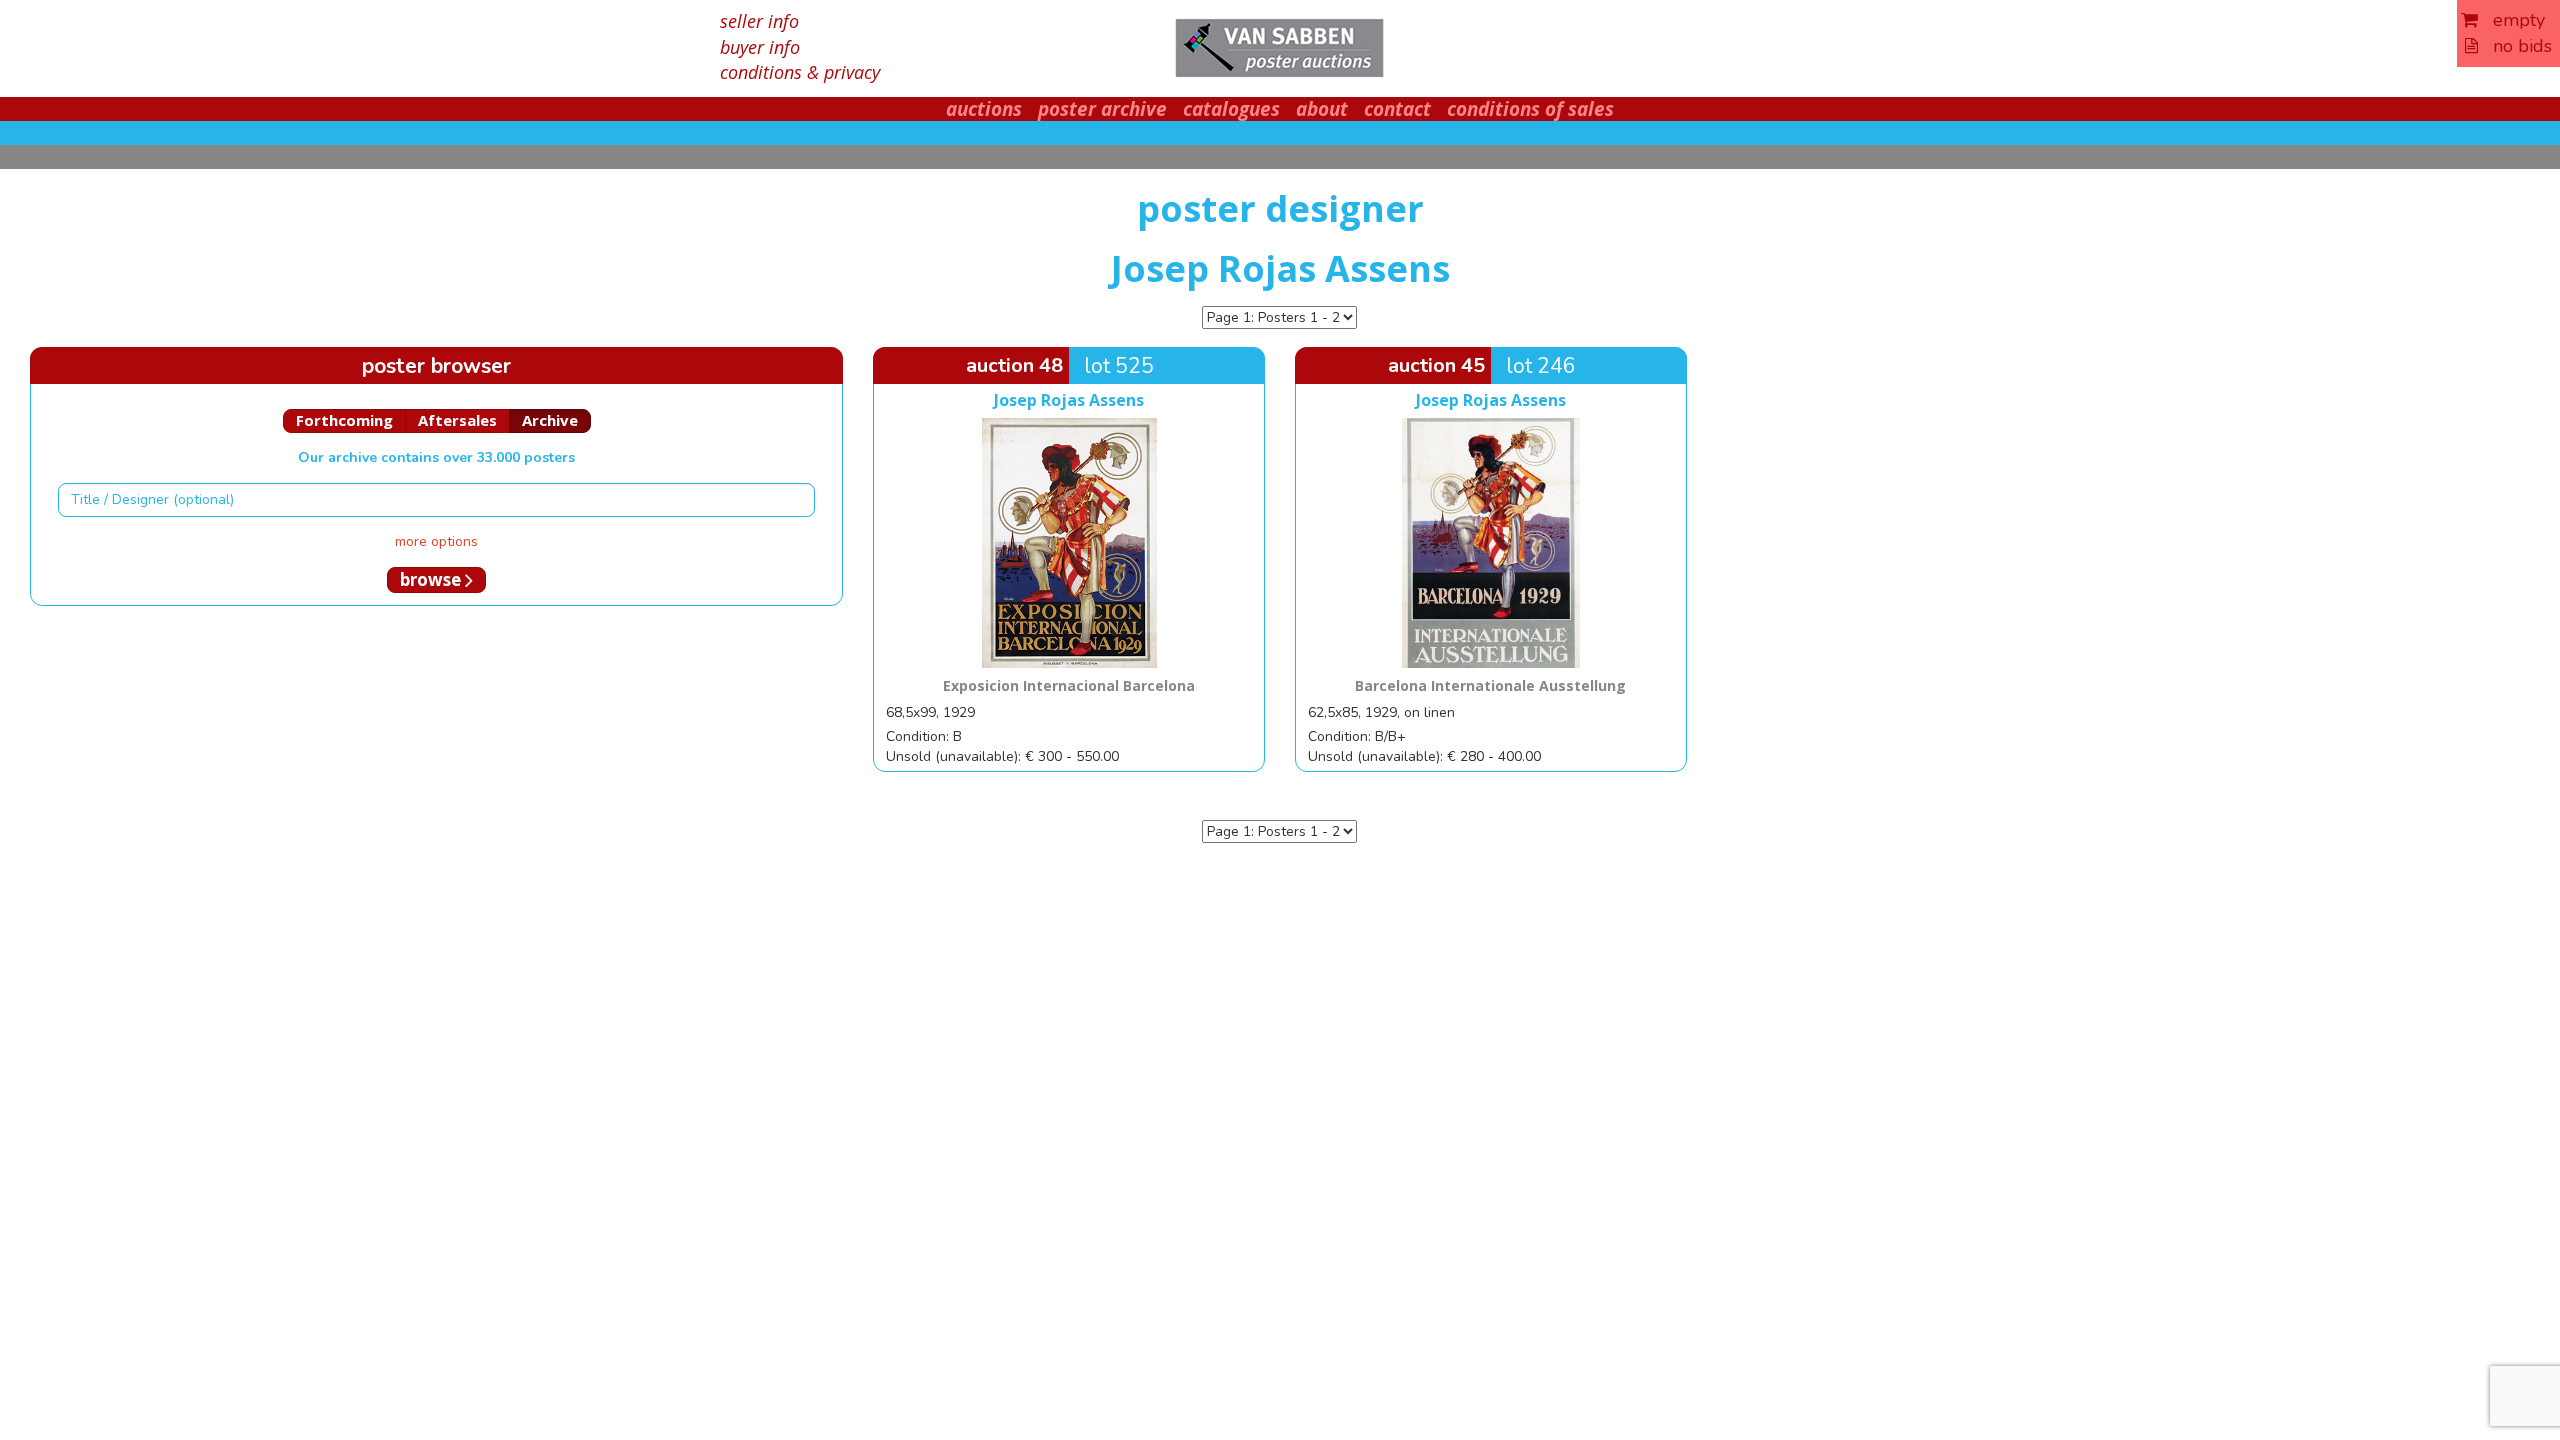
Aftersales (457, 420)
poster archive (1102, 109)
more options (436, 541)
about (1322, 109)
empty (2511, 20)
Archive (550, 420)
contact (1397, 109)
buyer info (760, 47)
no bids (2515, 46)
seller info (759, 21)
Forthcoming (344, 420)
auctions (984, 109)
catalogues (1231, 109)
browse (432, 579)
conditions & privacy (800, 72)
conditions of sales (1530, 109)
